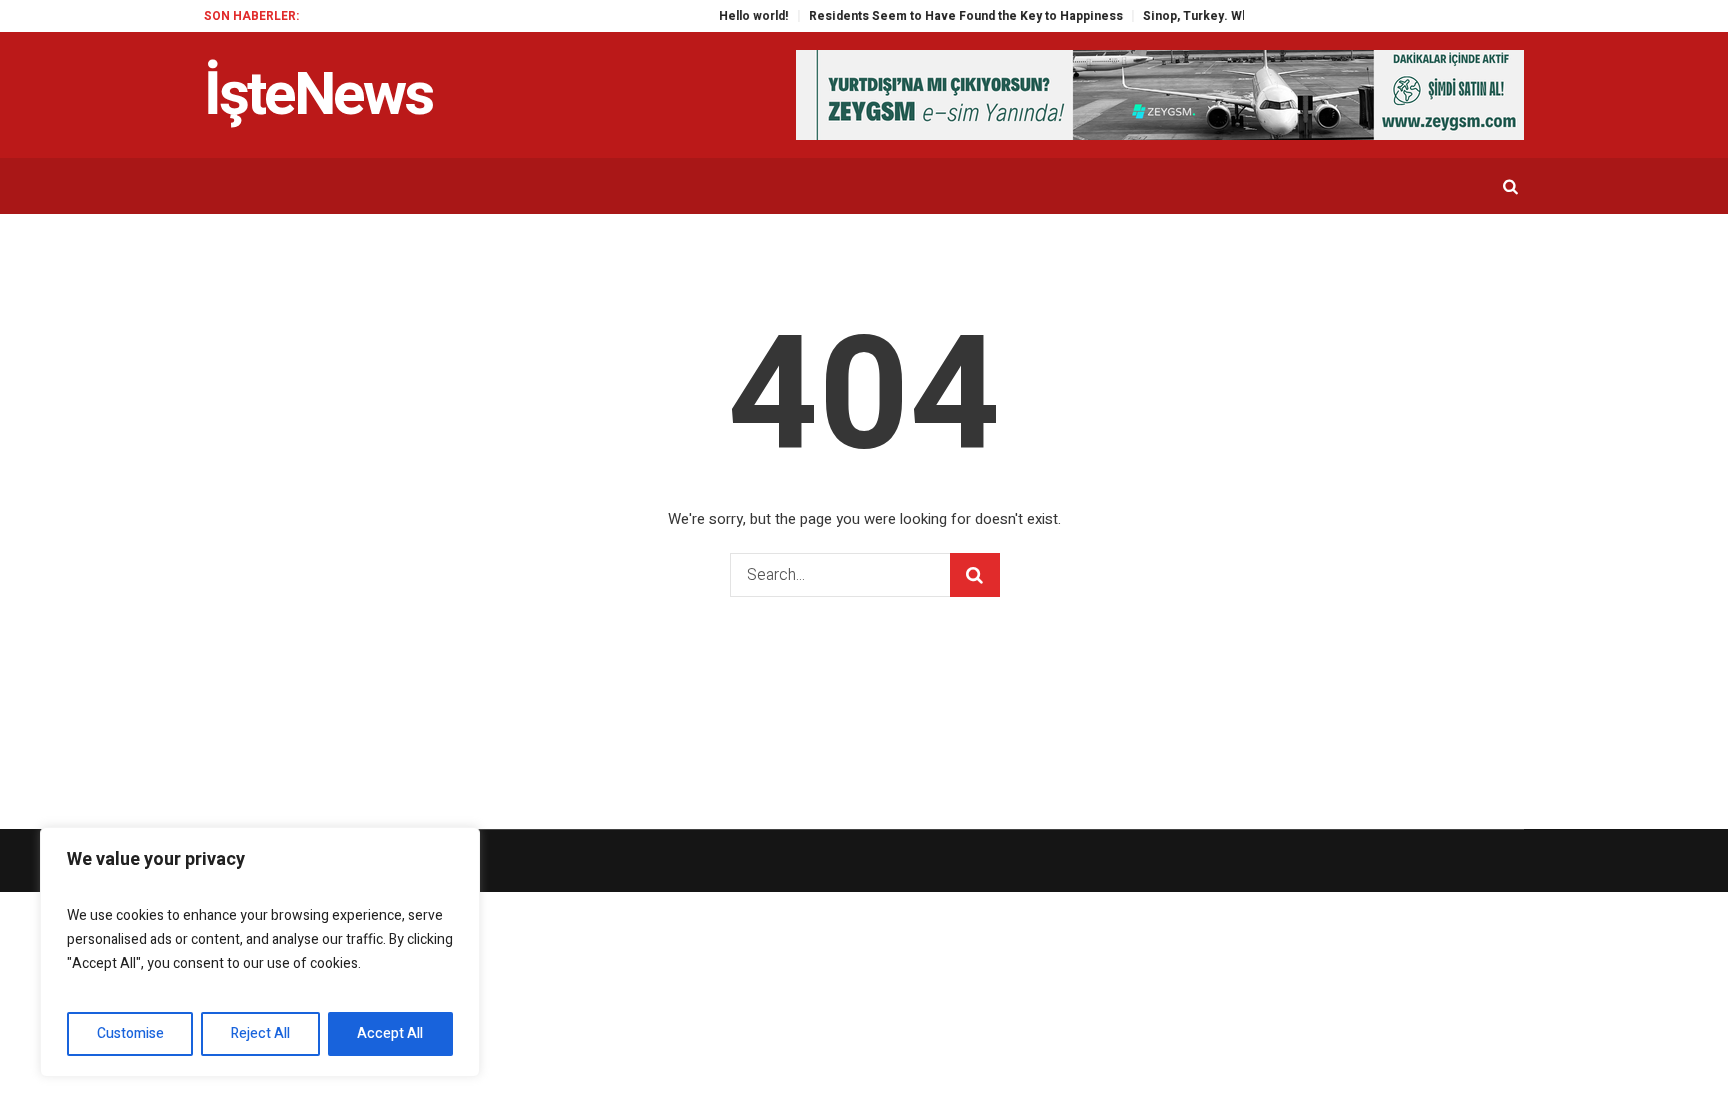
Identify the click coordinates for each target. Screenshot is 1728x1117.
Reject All (260, 1033)
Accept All (390, 1033)
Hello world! (724, 16)
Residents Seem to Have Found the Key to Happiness (936, 16)
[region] (260, 952)
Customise (130, 1033)
